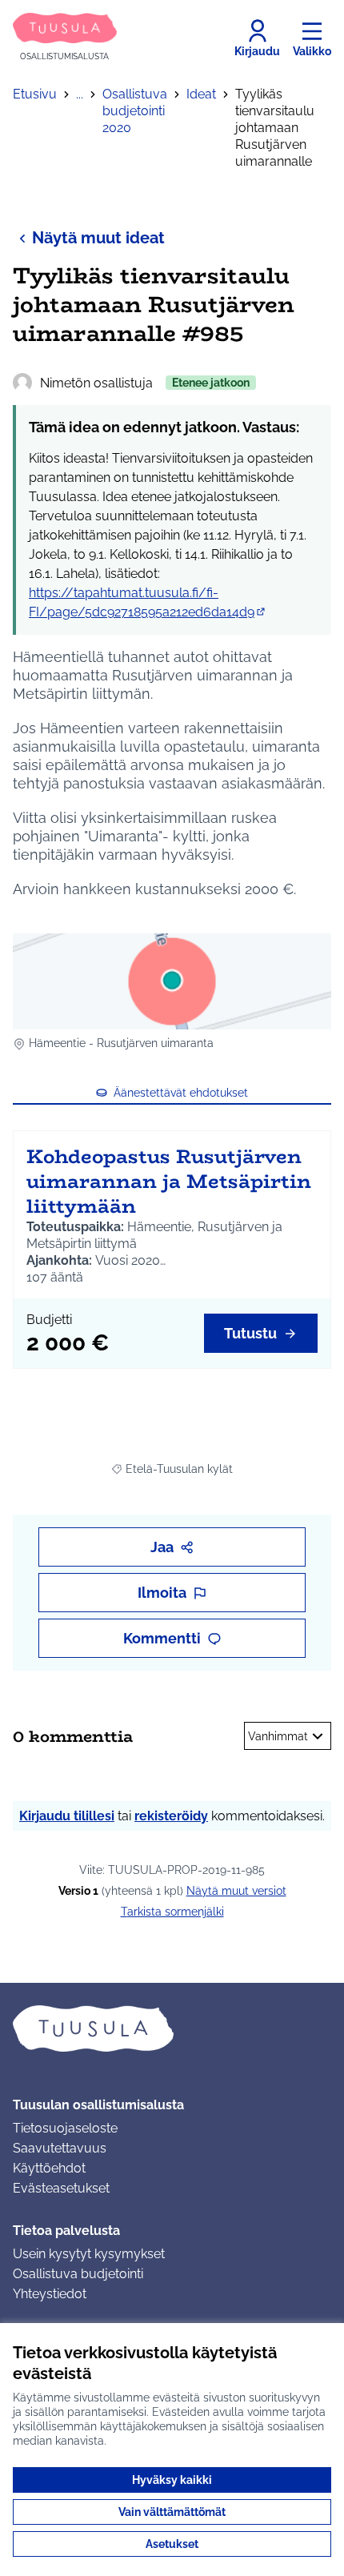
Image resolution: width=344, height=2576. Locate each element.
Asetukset (172, 2544)
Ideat (201, 94)
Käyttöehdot (49, 2168)
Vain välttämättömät (172, 2512)
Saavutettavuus (60, 2148)
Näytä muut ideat (98, 238)
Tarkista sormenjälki (172, 1912)
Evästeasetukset (61, 2188)
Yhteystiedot (50, 2294)
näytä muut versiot (236, 1891)
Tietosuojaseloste (65, 2128)
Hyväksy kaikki (172, 2480)
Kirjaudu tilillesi (67, 1816)
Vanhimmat (278, 1736)
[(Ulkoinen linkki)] (172, 981)
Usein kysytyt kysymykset (89, 2254)
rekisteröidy (171, 1816)
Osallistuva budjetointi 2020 (135, 111)
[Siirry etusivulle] (172, 2028)
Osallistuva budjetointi (78, 2274)
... (80, 94)
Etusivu (35, 94)
